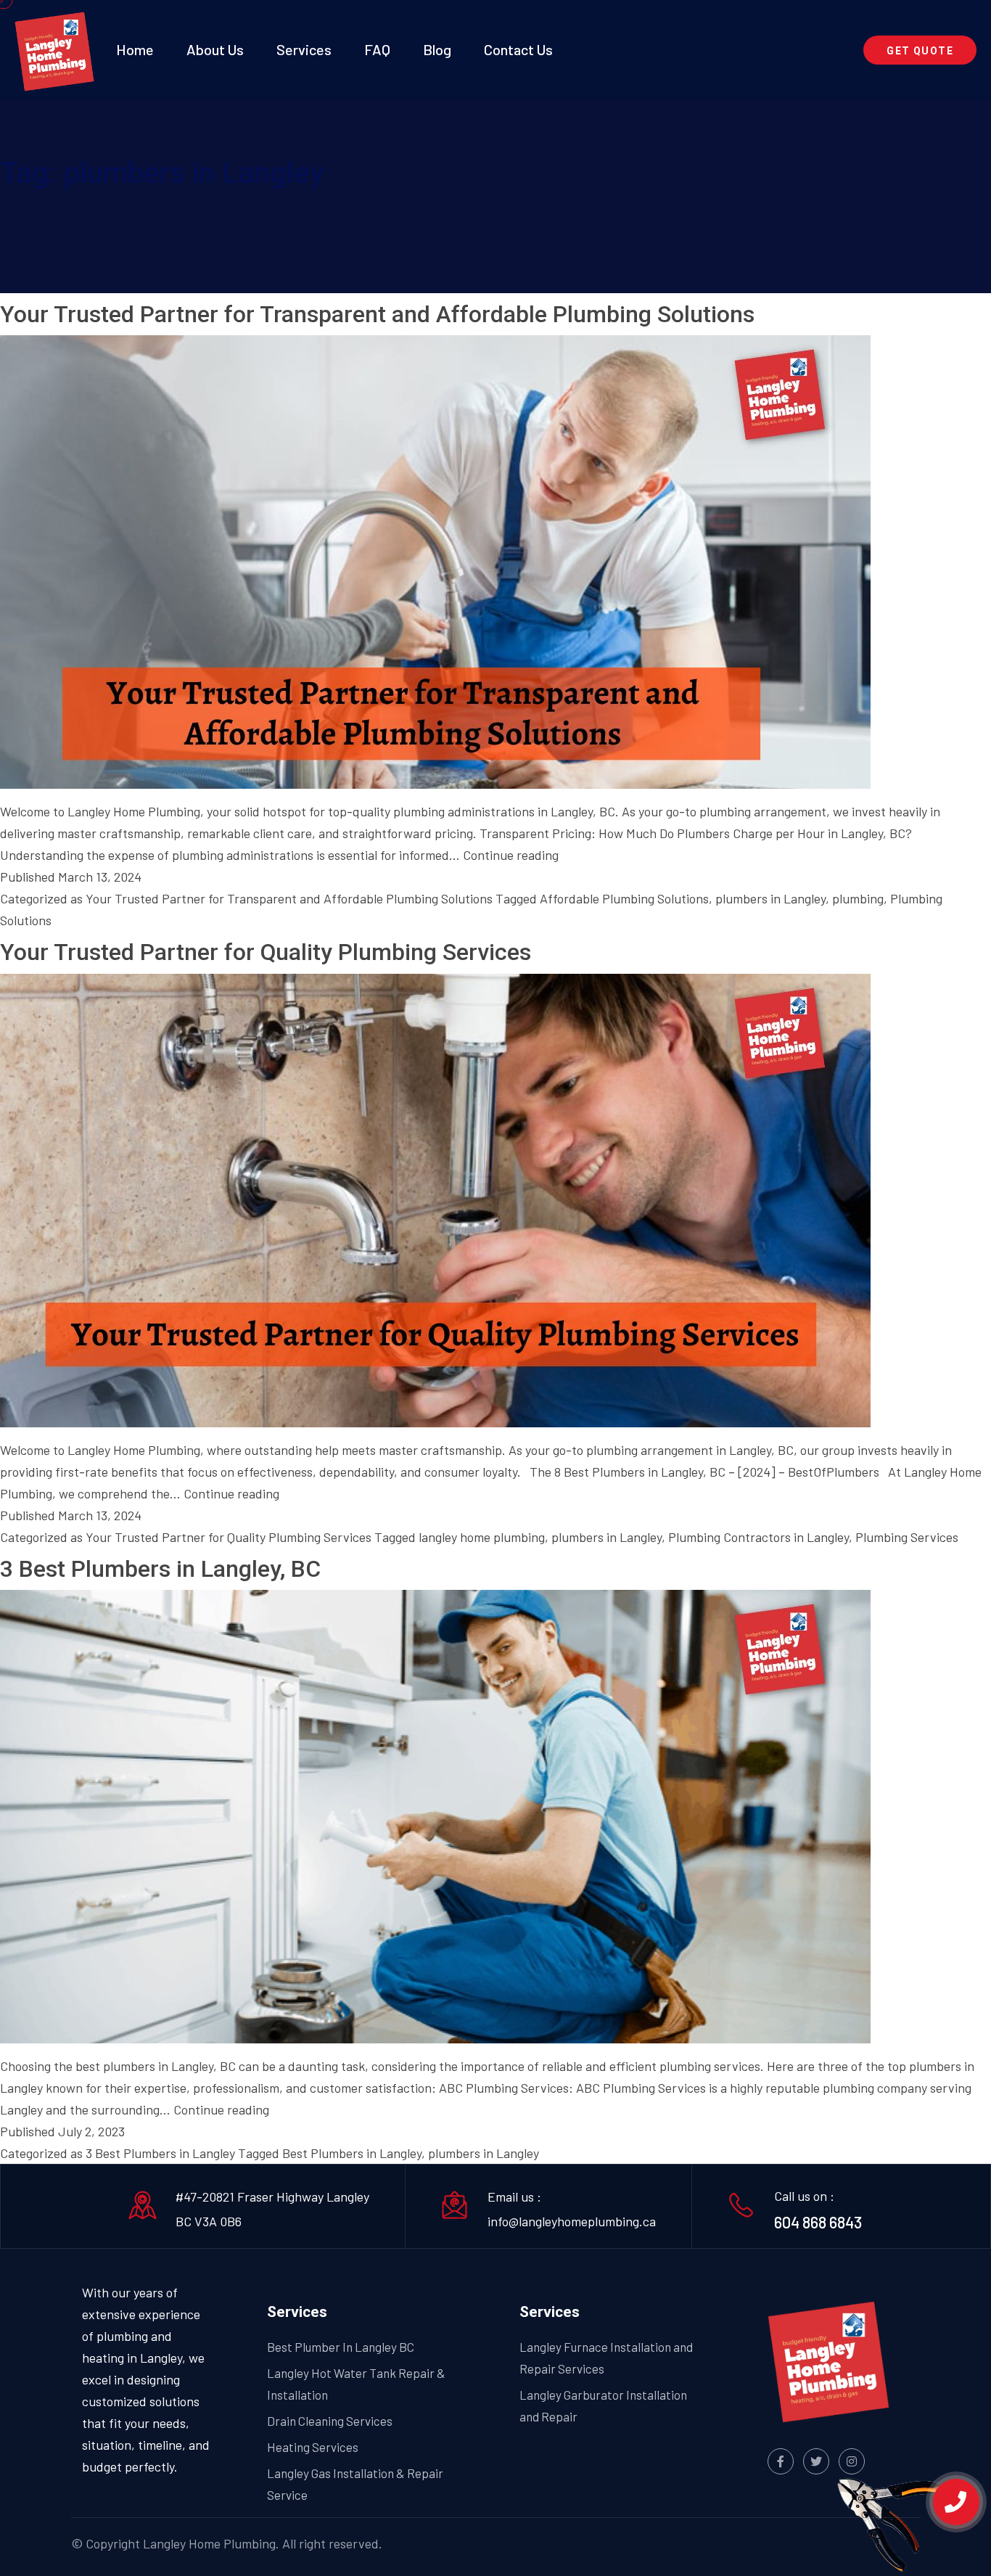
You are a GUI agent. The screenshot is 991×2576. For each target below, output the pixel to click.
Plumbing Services (907, 1537)
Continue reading (511, 855)
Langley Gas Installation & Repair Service (355, 2484)
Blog (437, 49)
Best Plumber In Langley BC (341, 2347)
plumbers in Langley (770, 898)
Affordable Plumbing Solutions (624, 898)
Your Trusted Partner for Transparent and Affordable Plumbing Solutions (377, 314)
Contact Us (518, 49)
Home (135, 49)
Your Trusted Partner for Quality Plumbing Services (266, 952)
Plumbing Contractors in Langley (758, 1537)
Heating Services (313, 2447)
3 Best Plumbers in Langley (160, 2153)
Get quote (920, 51)
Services (304, 49)
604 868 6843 (818, 2222)
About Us (215, 49)
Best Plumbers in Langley (352, 2153)
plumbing (858, 898)
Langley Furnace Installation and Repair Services (606, 2358)
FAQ (377, 49)
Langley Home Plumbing (209, 2543)
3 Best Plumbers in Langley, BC (160, 1569)
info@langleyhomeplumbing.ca (572, 2221)
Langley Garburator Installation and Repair (603, 2405)
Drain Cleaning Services (330, 2421)
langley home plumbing (482, 1537)
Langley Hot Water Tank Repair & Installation (356, 2384)
